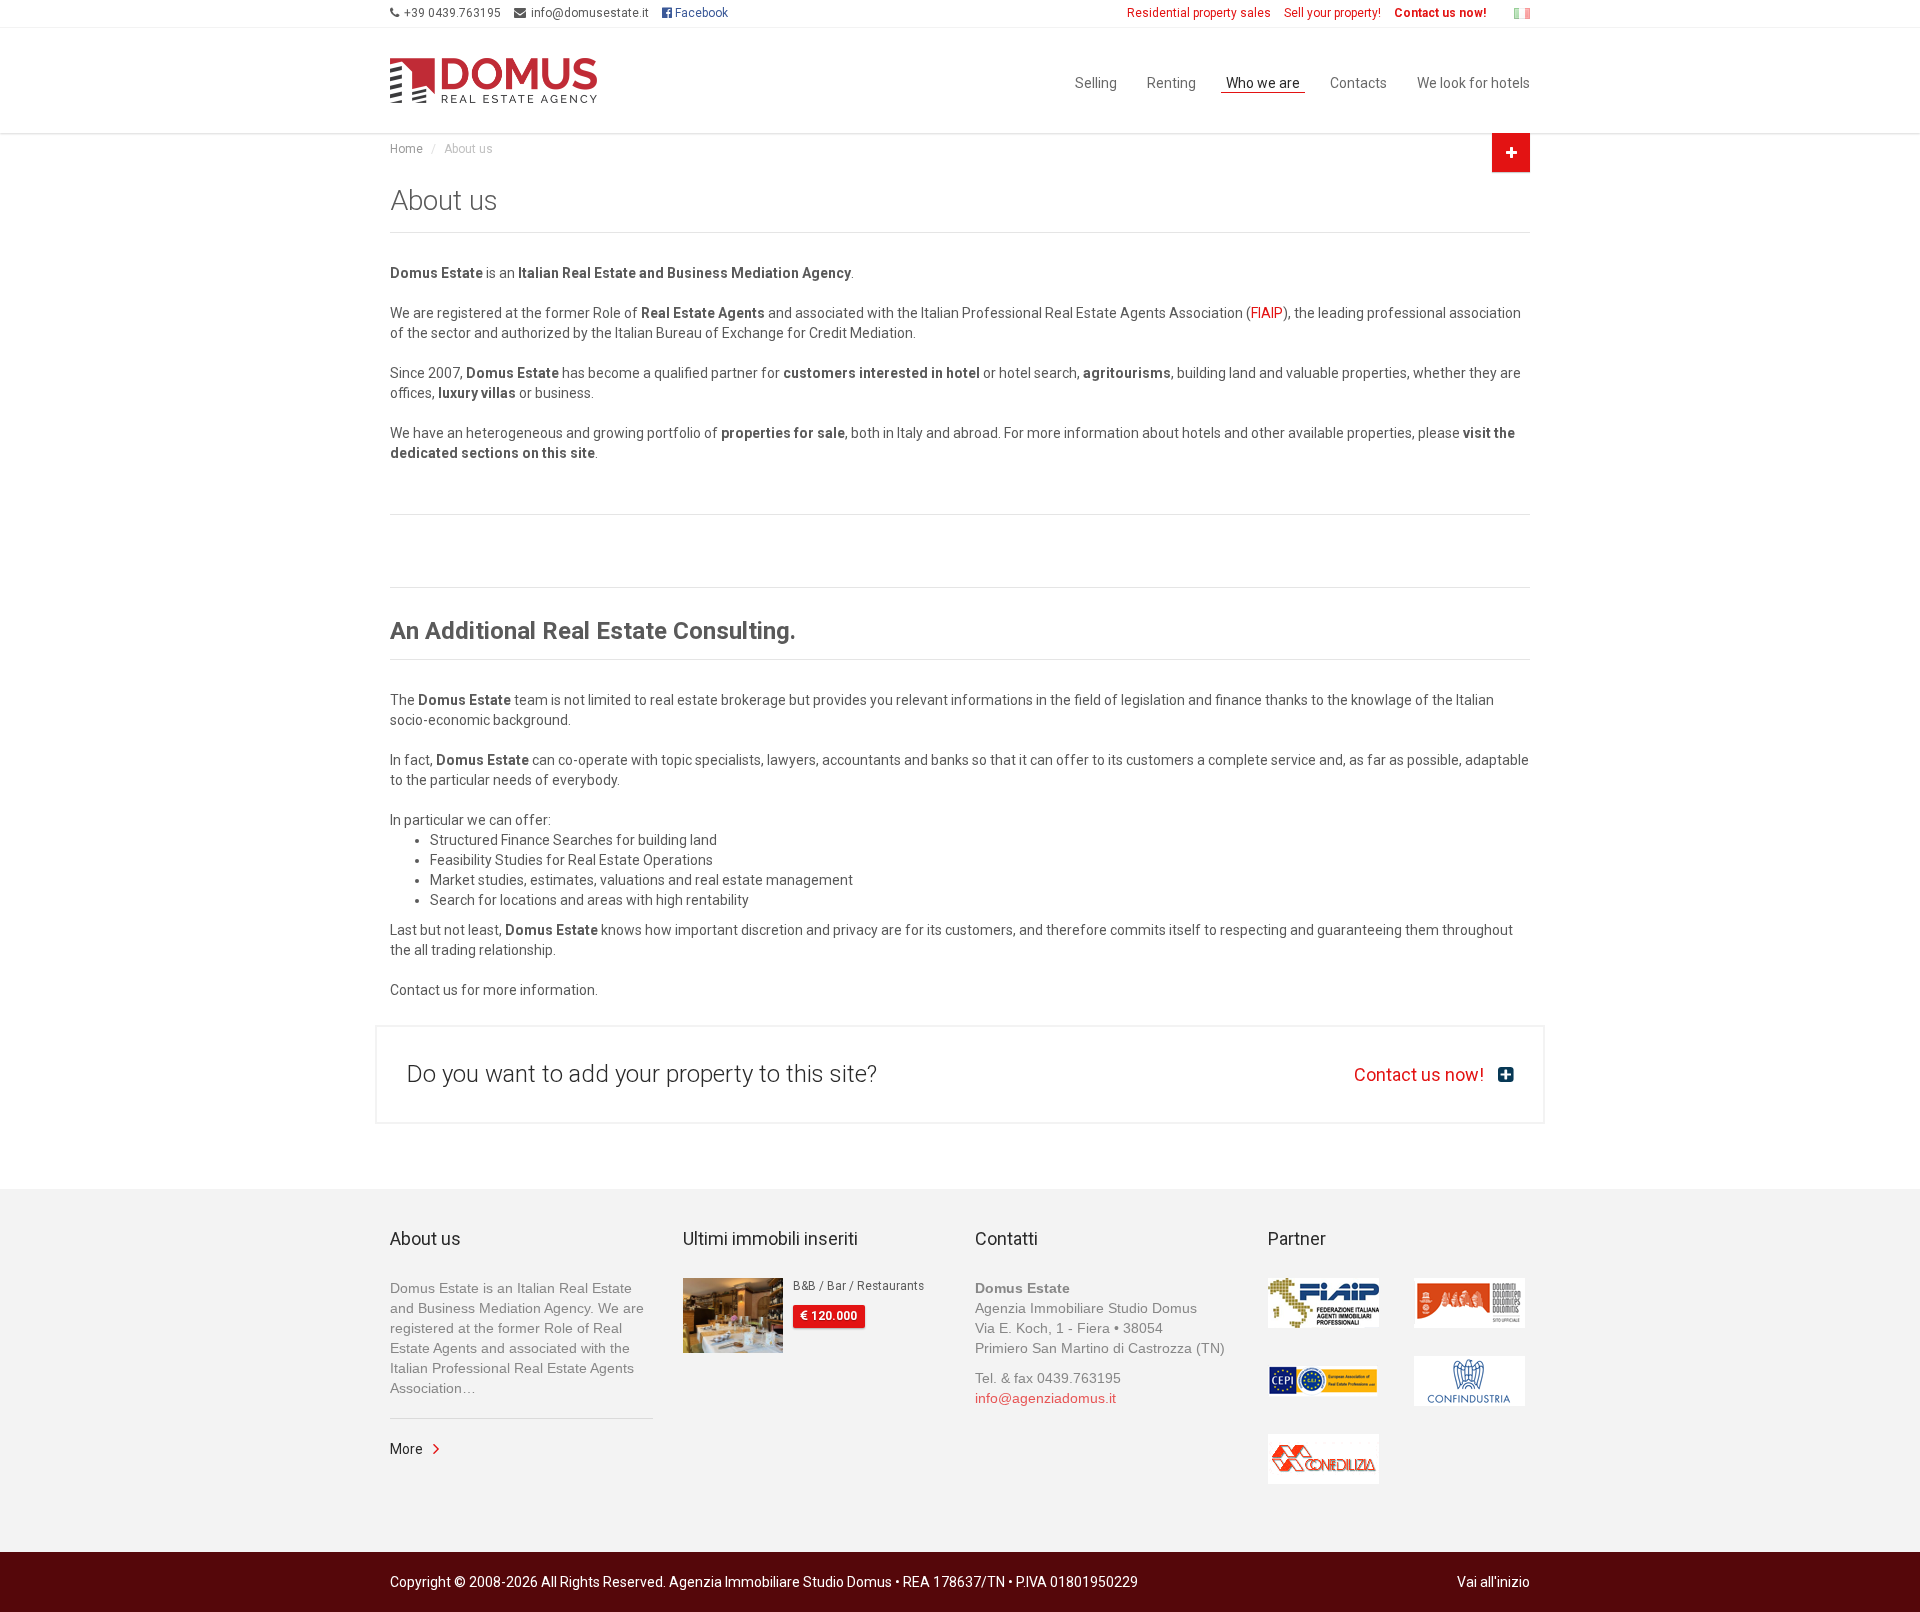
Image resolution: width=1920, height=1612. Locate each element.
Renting (1171, 81)
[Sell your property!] (1511, 152)
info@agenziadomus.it (1045, 1398)
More (406, 1449)
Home (406, 149)
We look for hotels (1473, 81)
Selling (1096, 81)
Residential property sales (1199, 13)
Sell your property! (1332, 13)
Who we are (1263, 81)
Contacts (1358, 81)
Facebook (700, 13)
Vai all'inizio (1493, 1582)
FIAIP (1267, 313)
